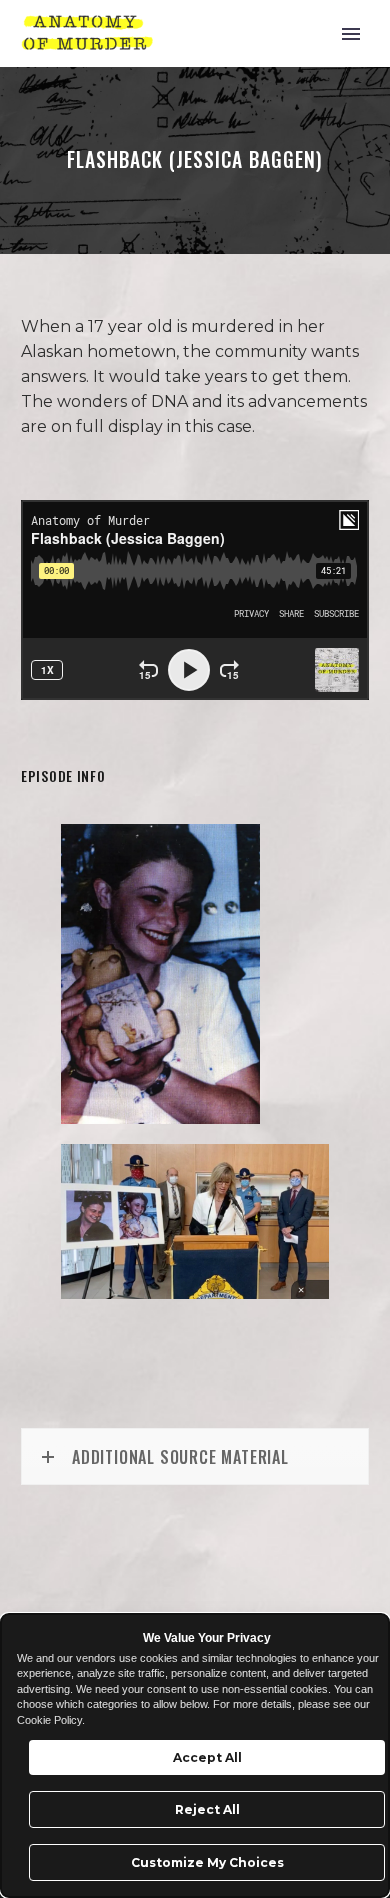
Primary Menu (351, 34)
